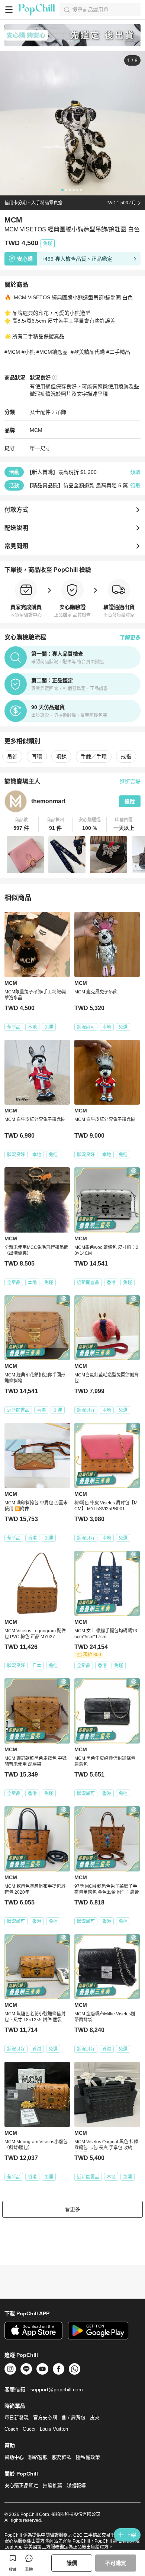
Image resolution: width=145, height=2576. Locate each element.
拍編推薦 (52, 2485)
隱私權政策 (88, 2457)
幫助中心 (14, 2457)
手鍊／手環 (94, 756)
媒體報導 (76, 2485)
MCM (36, 430)
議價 (72, 2563)
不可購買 (116, 2563)
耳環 (37, 756)
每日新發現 (17, 2417)
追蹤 (130, 801)
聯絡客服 (38, 2457)
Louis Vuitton (54, 2429)
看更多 (72, 2209)
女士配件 (40, 412)
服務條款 (62, 2457)
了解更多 (130, 637)
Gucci (29, 2429)
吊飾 (61, 412)
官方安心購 (45, 2417)
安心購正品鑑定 (21, 2485)
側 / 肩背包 (74, 2417)
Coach (11, 2429)
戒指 (126, 756)
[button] (22, 824)
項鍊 (61, 756)
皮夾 (95, 2417)
